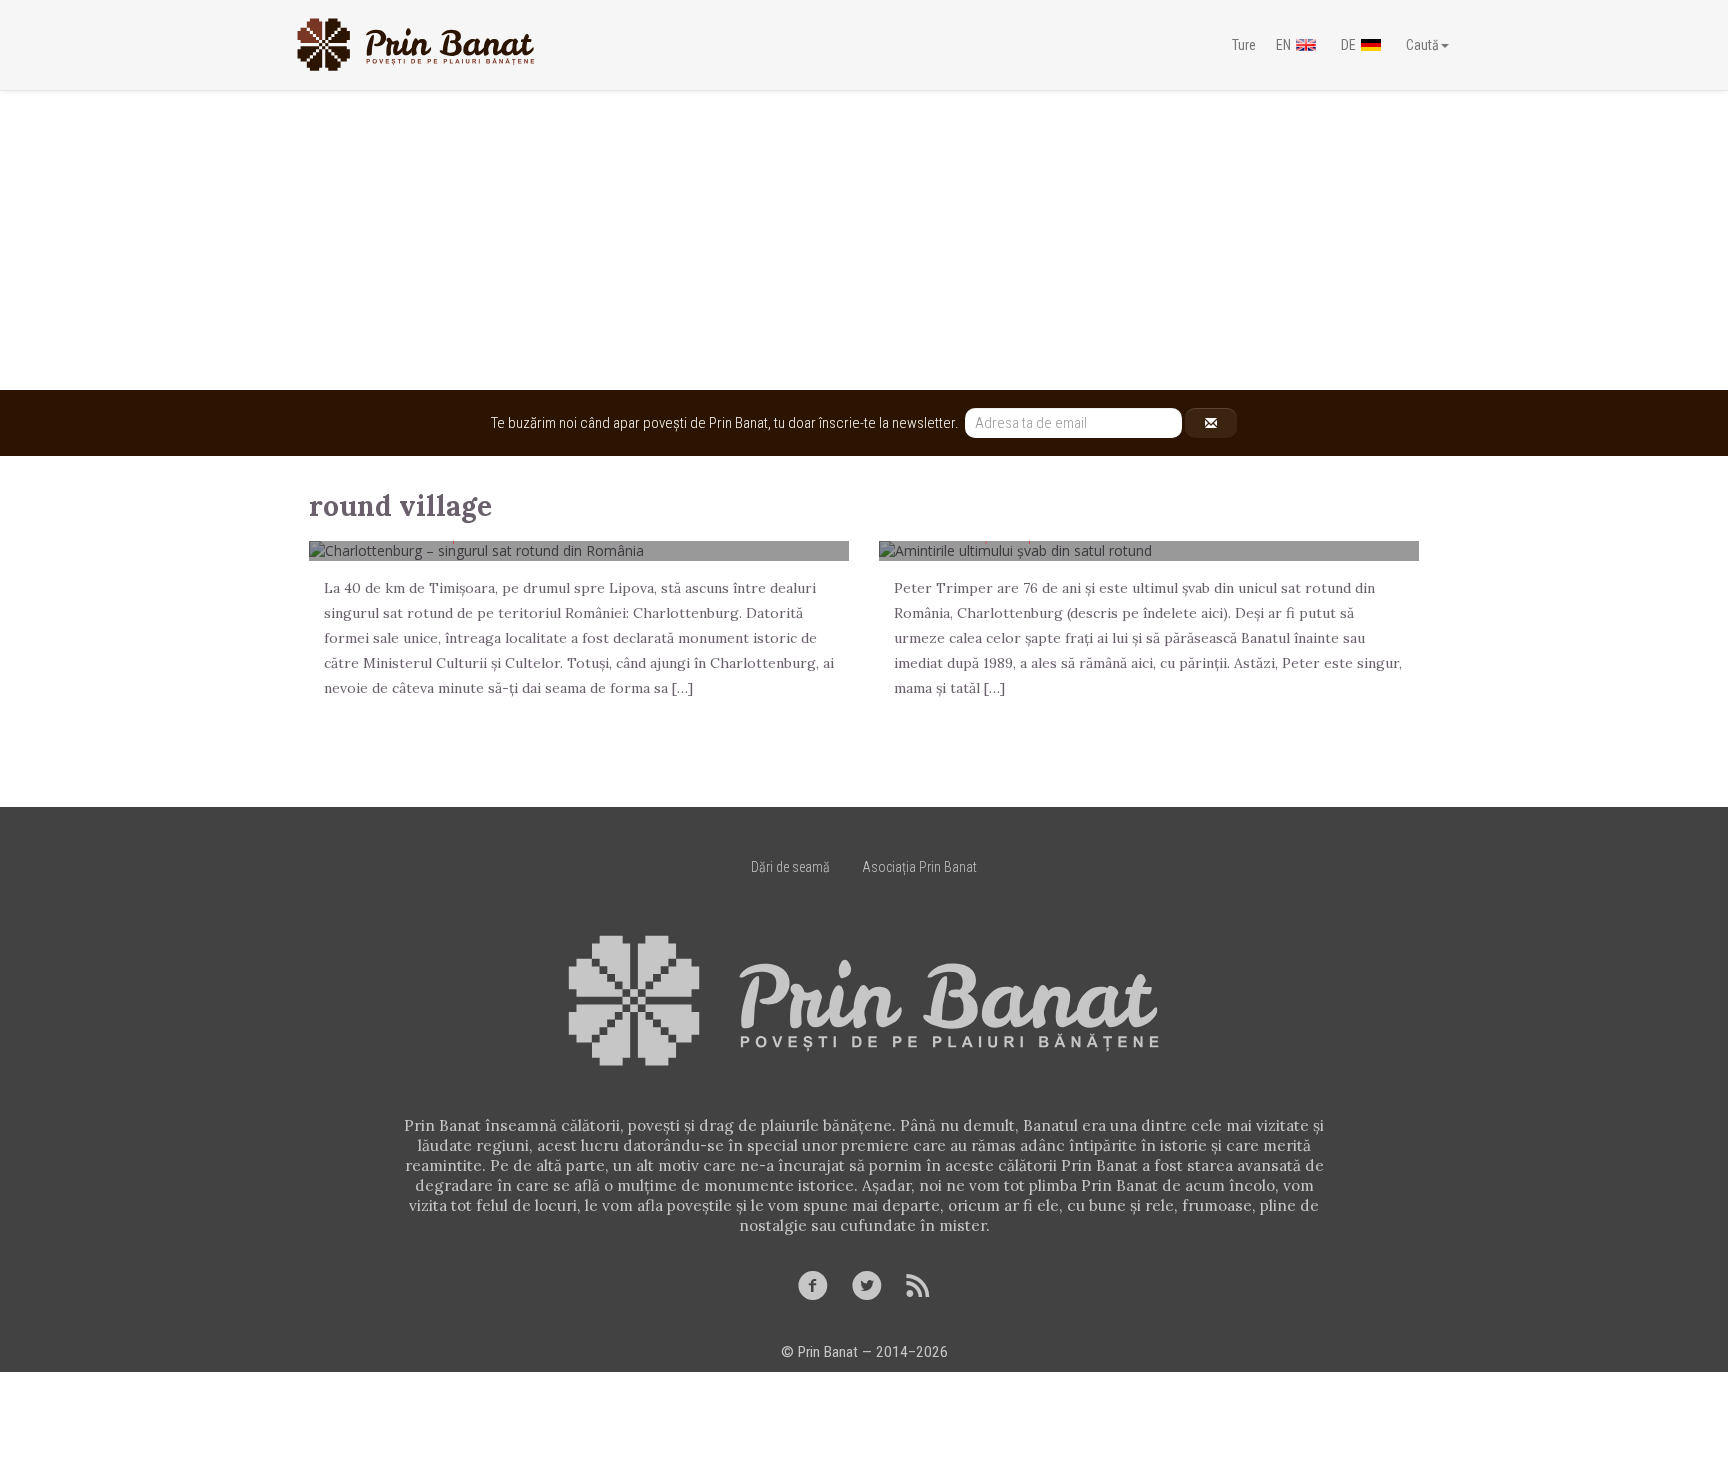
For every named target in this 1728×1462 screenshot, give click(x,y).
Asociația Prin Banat (919, 867)
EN (1283, 45)
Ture (1244, 45)
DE (1348, 45)
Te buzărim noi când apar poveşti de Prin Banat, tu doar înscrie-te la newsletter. (728, 423)
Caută (1422, 45)
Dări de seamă (790, 867)
